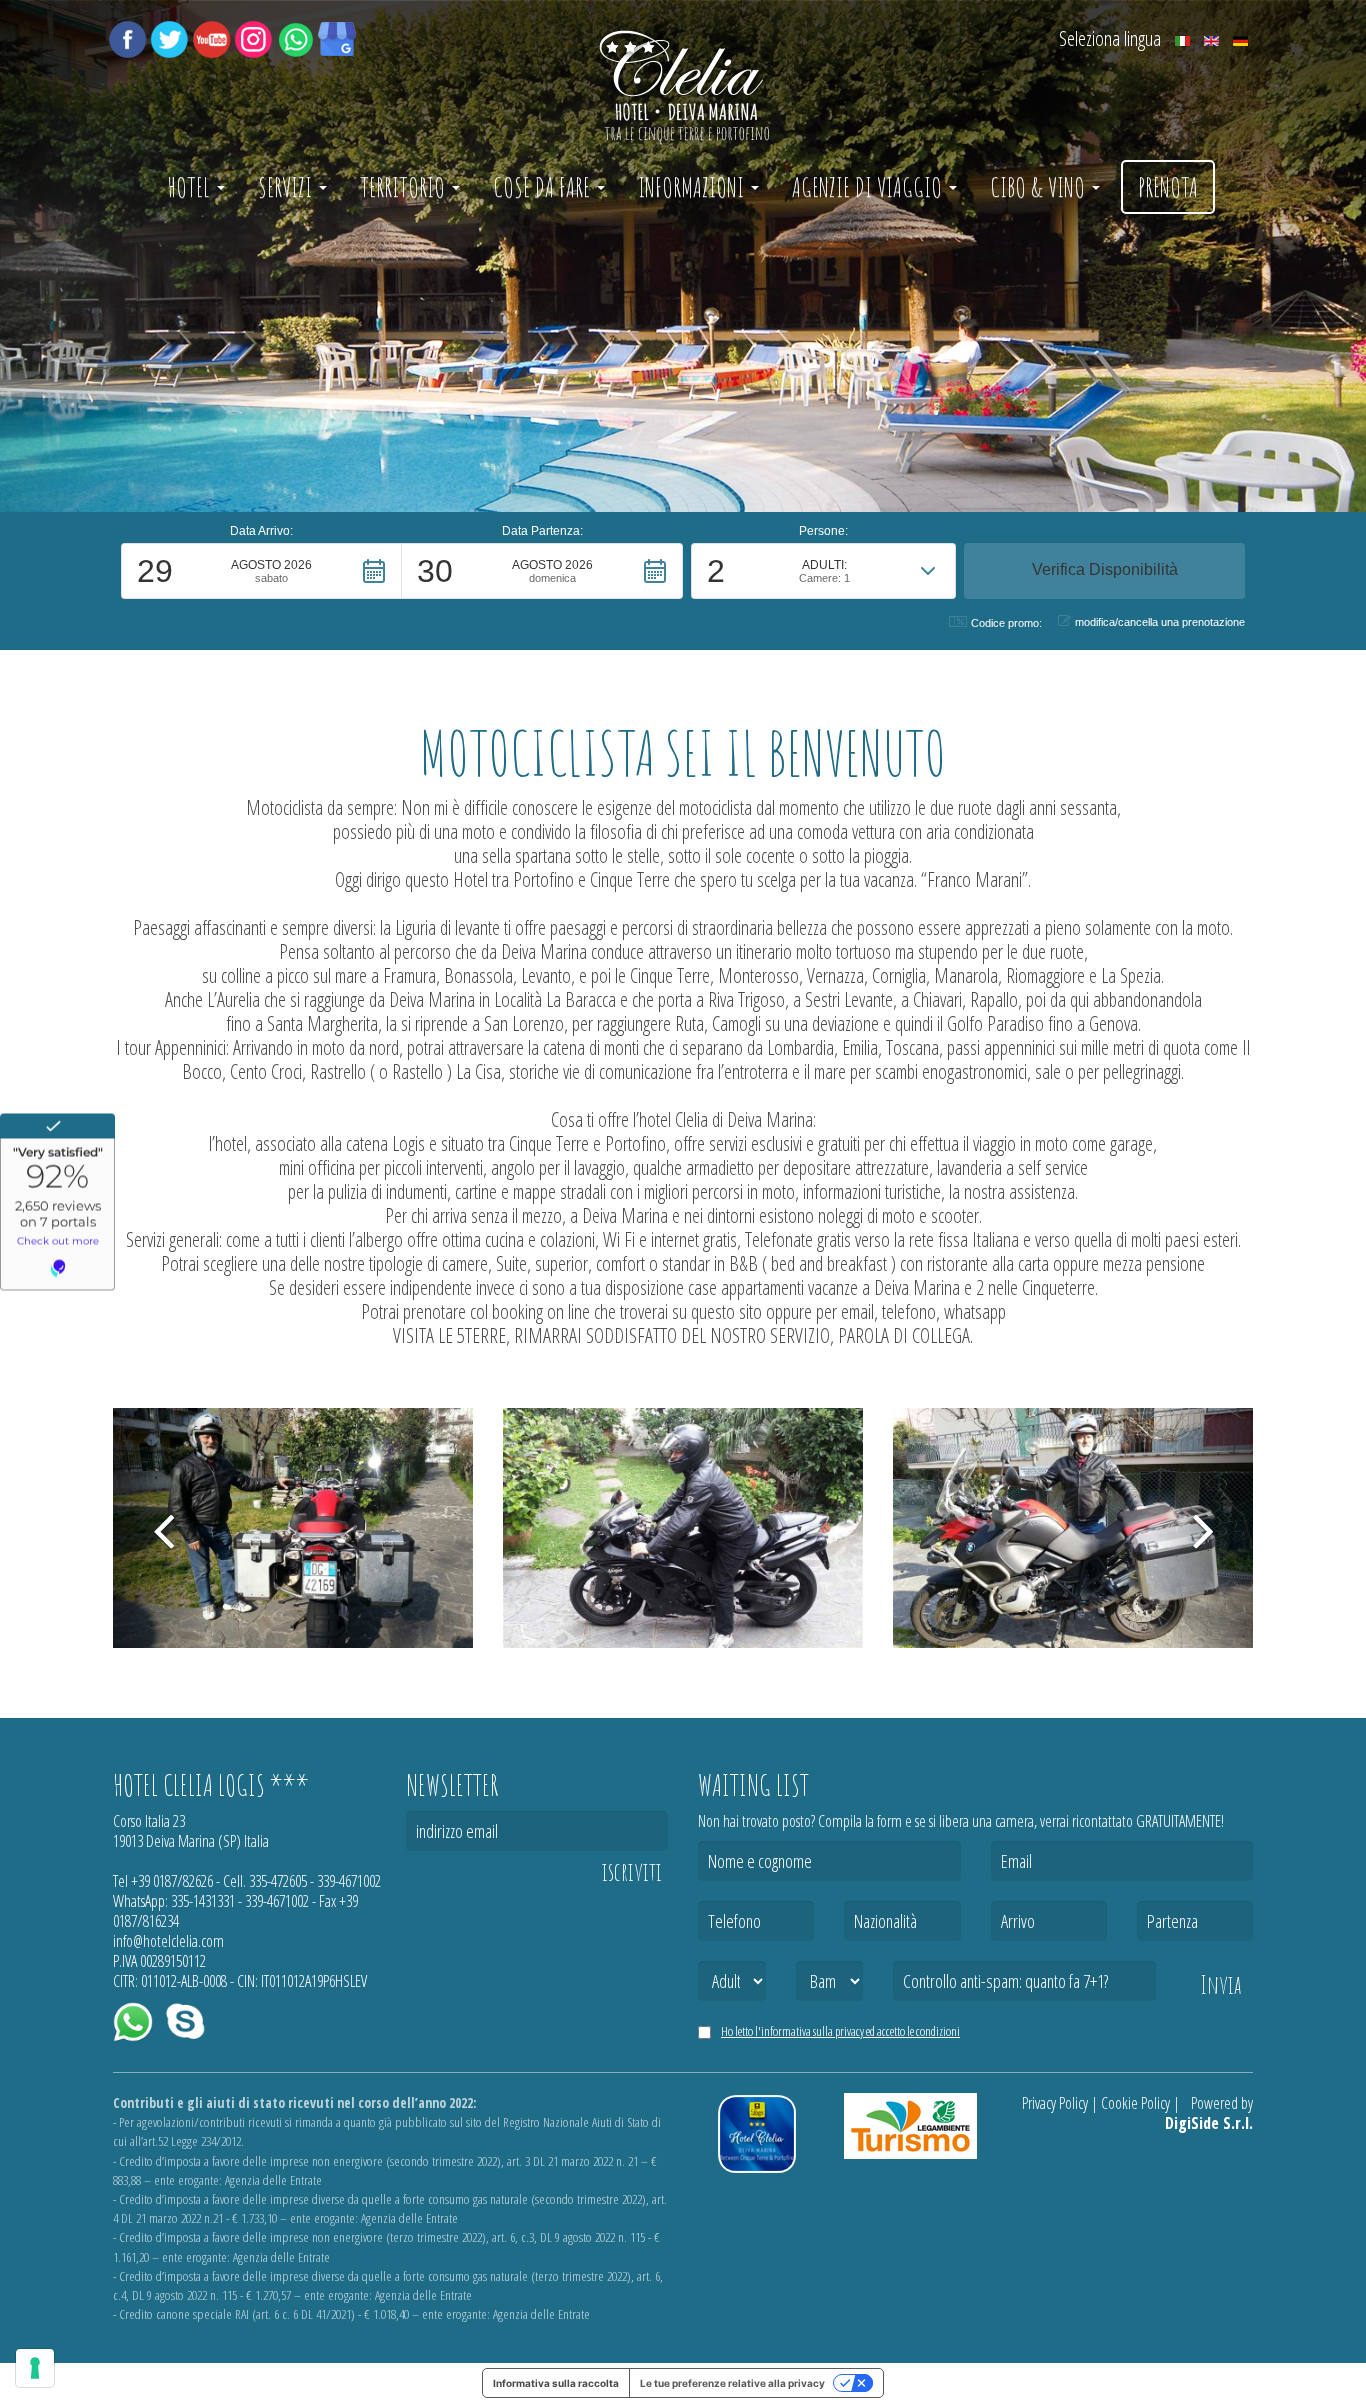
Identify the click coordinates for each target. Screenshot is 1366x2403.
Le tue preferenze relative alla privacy (732, 2383)
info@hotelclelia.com (168, 1941)
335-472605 (278, 1881)
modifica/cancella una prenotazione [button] (1160, 622)
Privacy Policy (1055, 2103)
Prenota (1168, 187)
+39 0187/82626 (172, 1881)
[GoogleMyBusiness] (337, 37)
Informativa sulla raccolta (556, 2383)
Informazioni (693, 187)
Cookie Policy (1135, 2103)
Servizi (287, 187)
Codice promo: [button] (1006, 623)
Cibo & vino (1040, 187)
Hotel (191, 187)
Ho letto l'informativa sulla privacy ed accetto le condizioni (840, 2031)
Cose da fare (544, 187)
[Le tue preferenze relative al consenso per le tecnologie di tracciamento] (35, 2368)
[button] (261, 571)
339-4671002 (349, 1881)
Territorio (405, 187)
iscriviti (632, 1872)
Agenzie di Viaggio (869, 187)
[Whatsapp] (295, 37)
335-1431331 (203, 1901)
